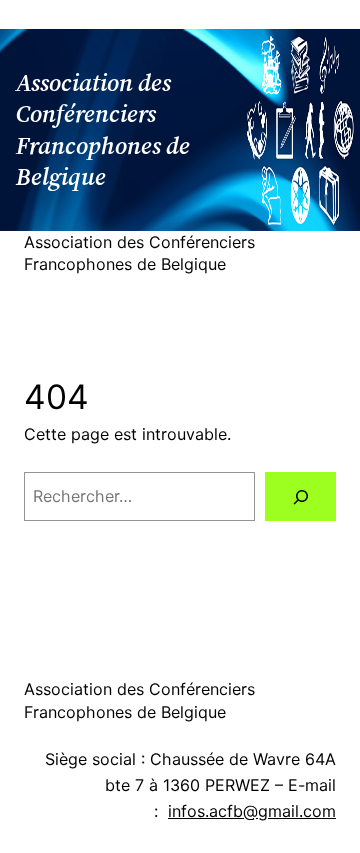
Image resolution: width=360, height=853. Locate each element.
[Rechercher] (300, 496)
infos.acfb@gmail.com (252, 811)
